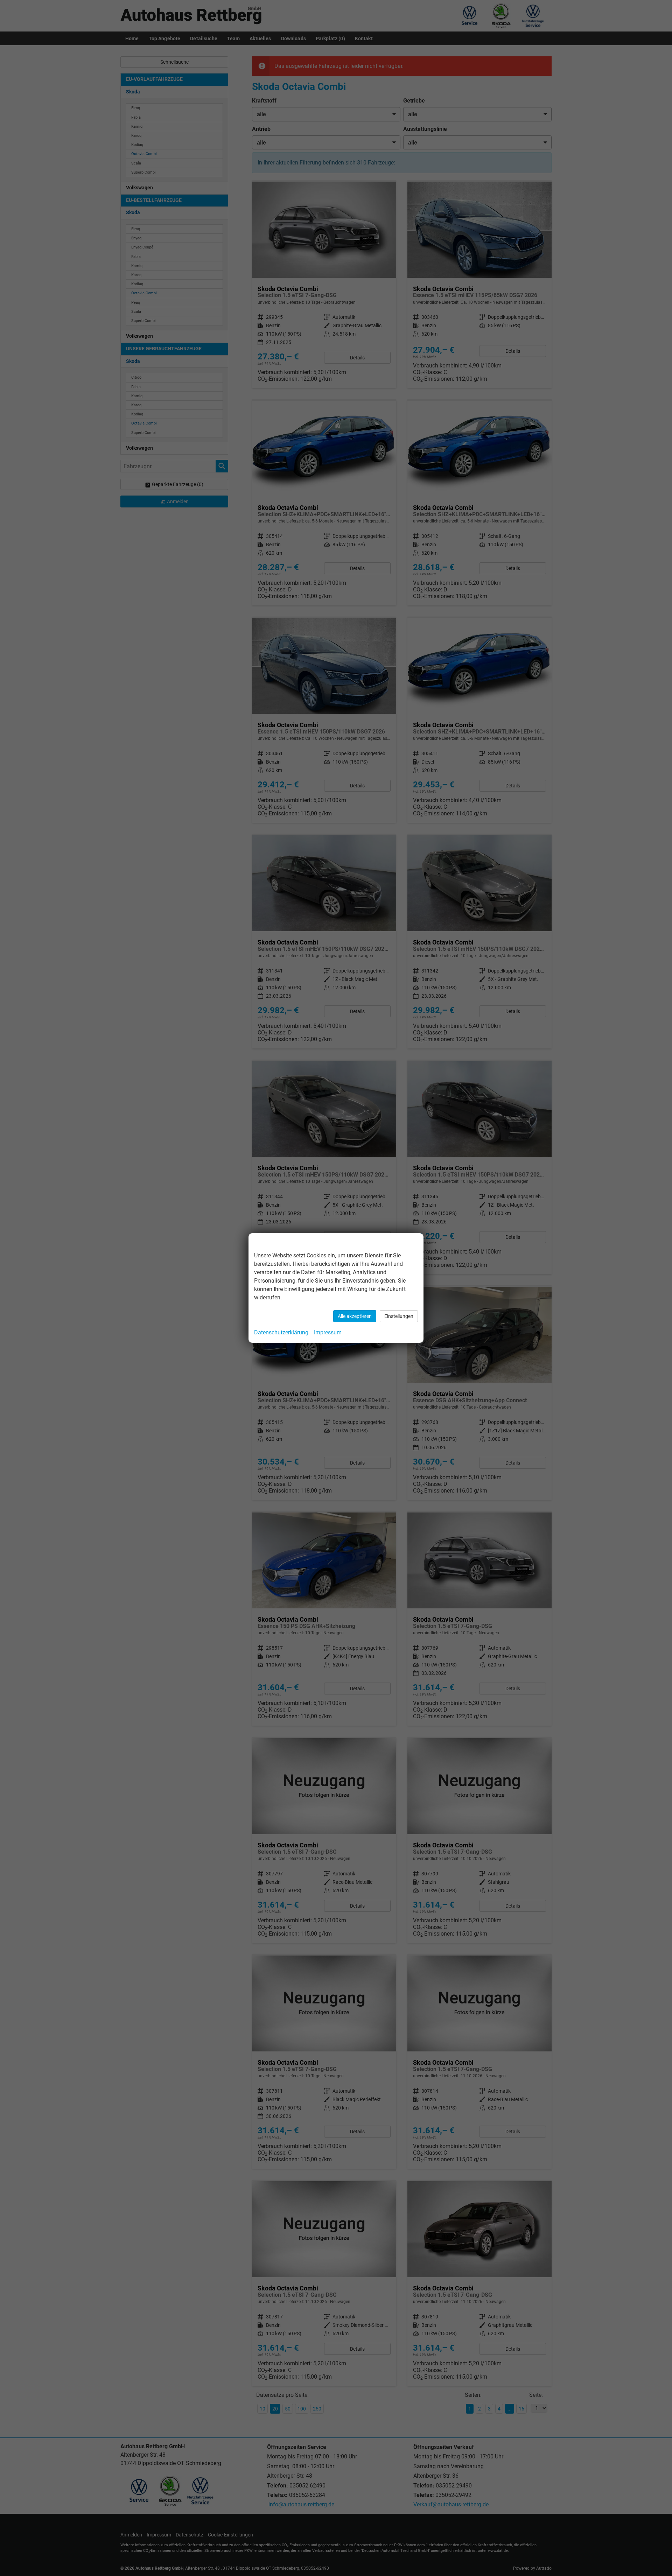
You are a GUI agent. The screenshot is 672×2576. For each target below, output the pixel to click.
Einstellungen (399, 1316)
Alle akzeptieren (355, 1316)
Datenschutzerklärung (281, 1332)
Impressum (328, 1332)
